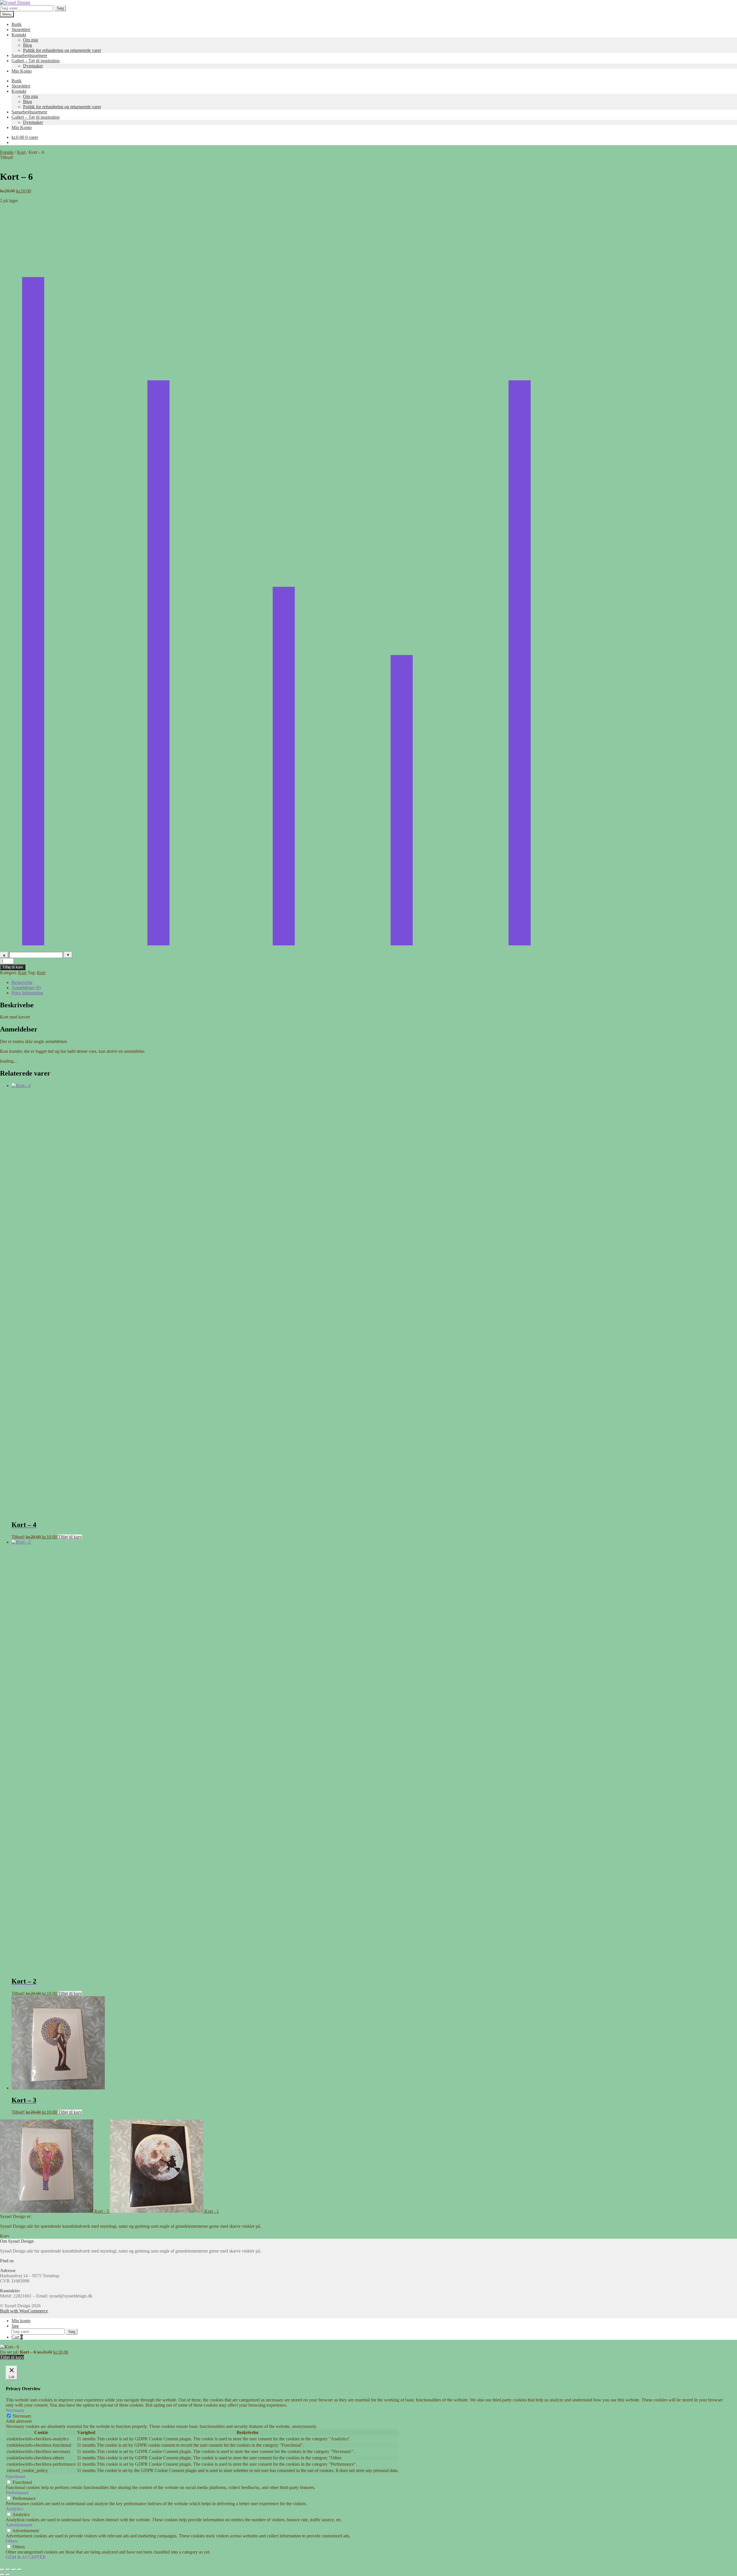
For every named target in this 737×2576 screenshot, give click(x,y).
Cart (17, 2337)
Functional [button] (15, 2476)
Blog (27, 45)
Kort (21, 152)
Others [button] (12, 2541)
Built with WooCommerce (24, 2311)
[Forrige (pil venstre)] (2, 2575)
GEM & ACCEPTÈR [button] (26, 2557)
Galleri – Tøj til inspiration (36, 61)
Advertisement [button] (19, 2525)
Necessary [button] (15, 2410)
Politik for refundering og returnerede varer (62, 50)
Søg (60, 8)
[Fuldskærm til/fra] (8, 2570)
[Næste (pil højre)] (8, 2575)
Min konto (21, 2321)
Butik (17, 24)
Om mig (31, 40)
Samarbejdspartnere (29, 55)
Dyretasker (33, 66)
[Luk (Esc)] (20, 2570)
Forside (7, 152)
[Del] (14, 2570)
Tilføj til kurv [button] (70, 1537)
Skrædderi (21, 30)
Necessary (22, 2416)
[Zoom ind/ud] (2, 2570)
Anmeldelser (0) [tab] (26, 988)
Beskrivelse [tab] (22, 982)
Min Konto (22, 71)
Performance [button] (17, 2493)
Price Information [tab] (27, 993)
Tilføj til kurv (13, 967)
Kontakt (19, 35)
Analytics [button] (14, 2509)
